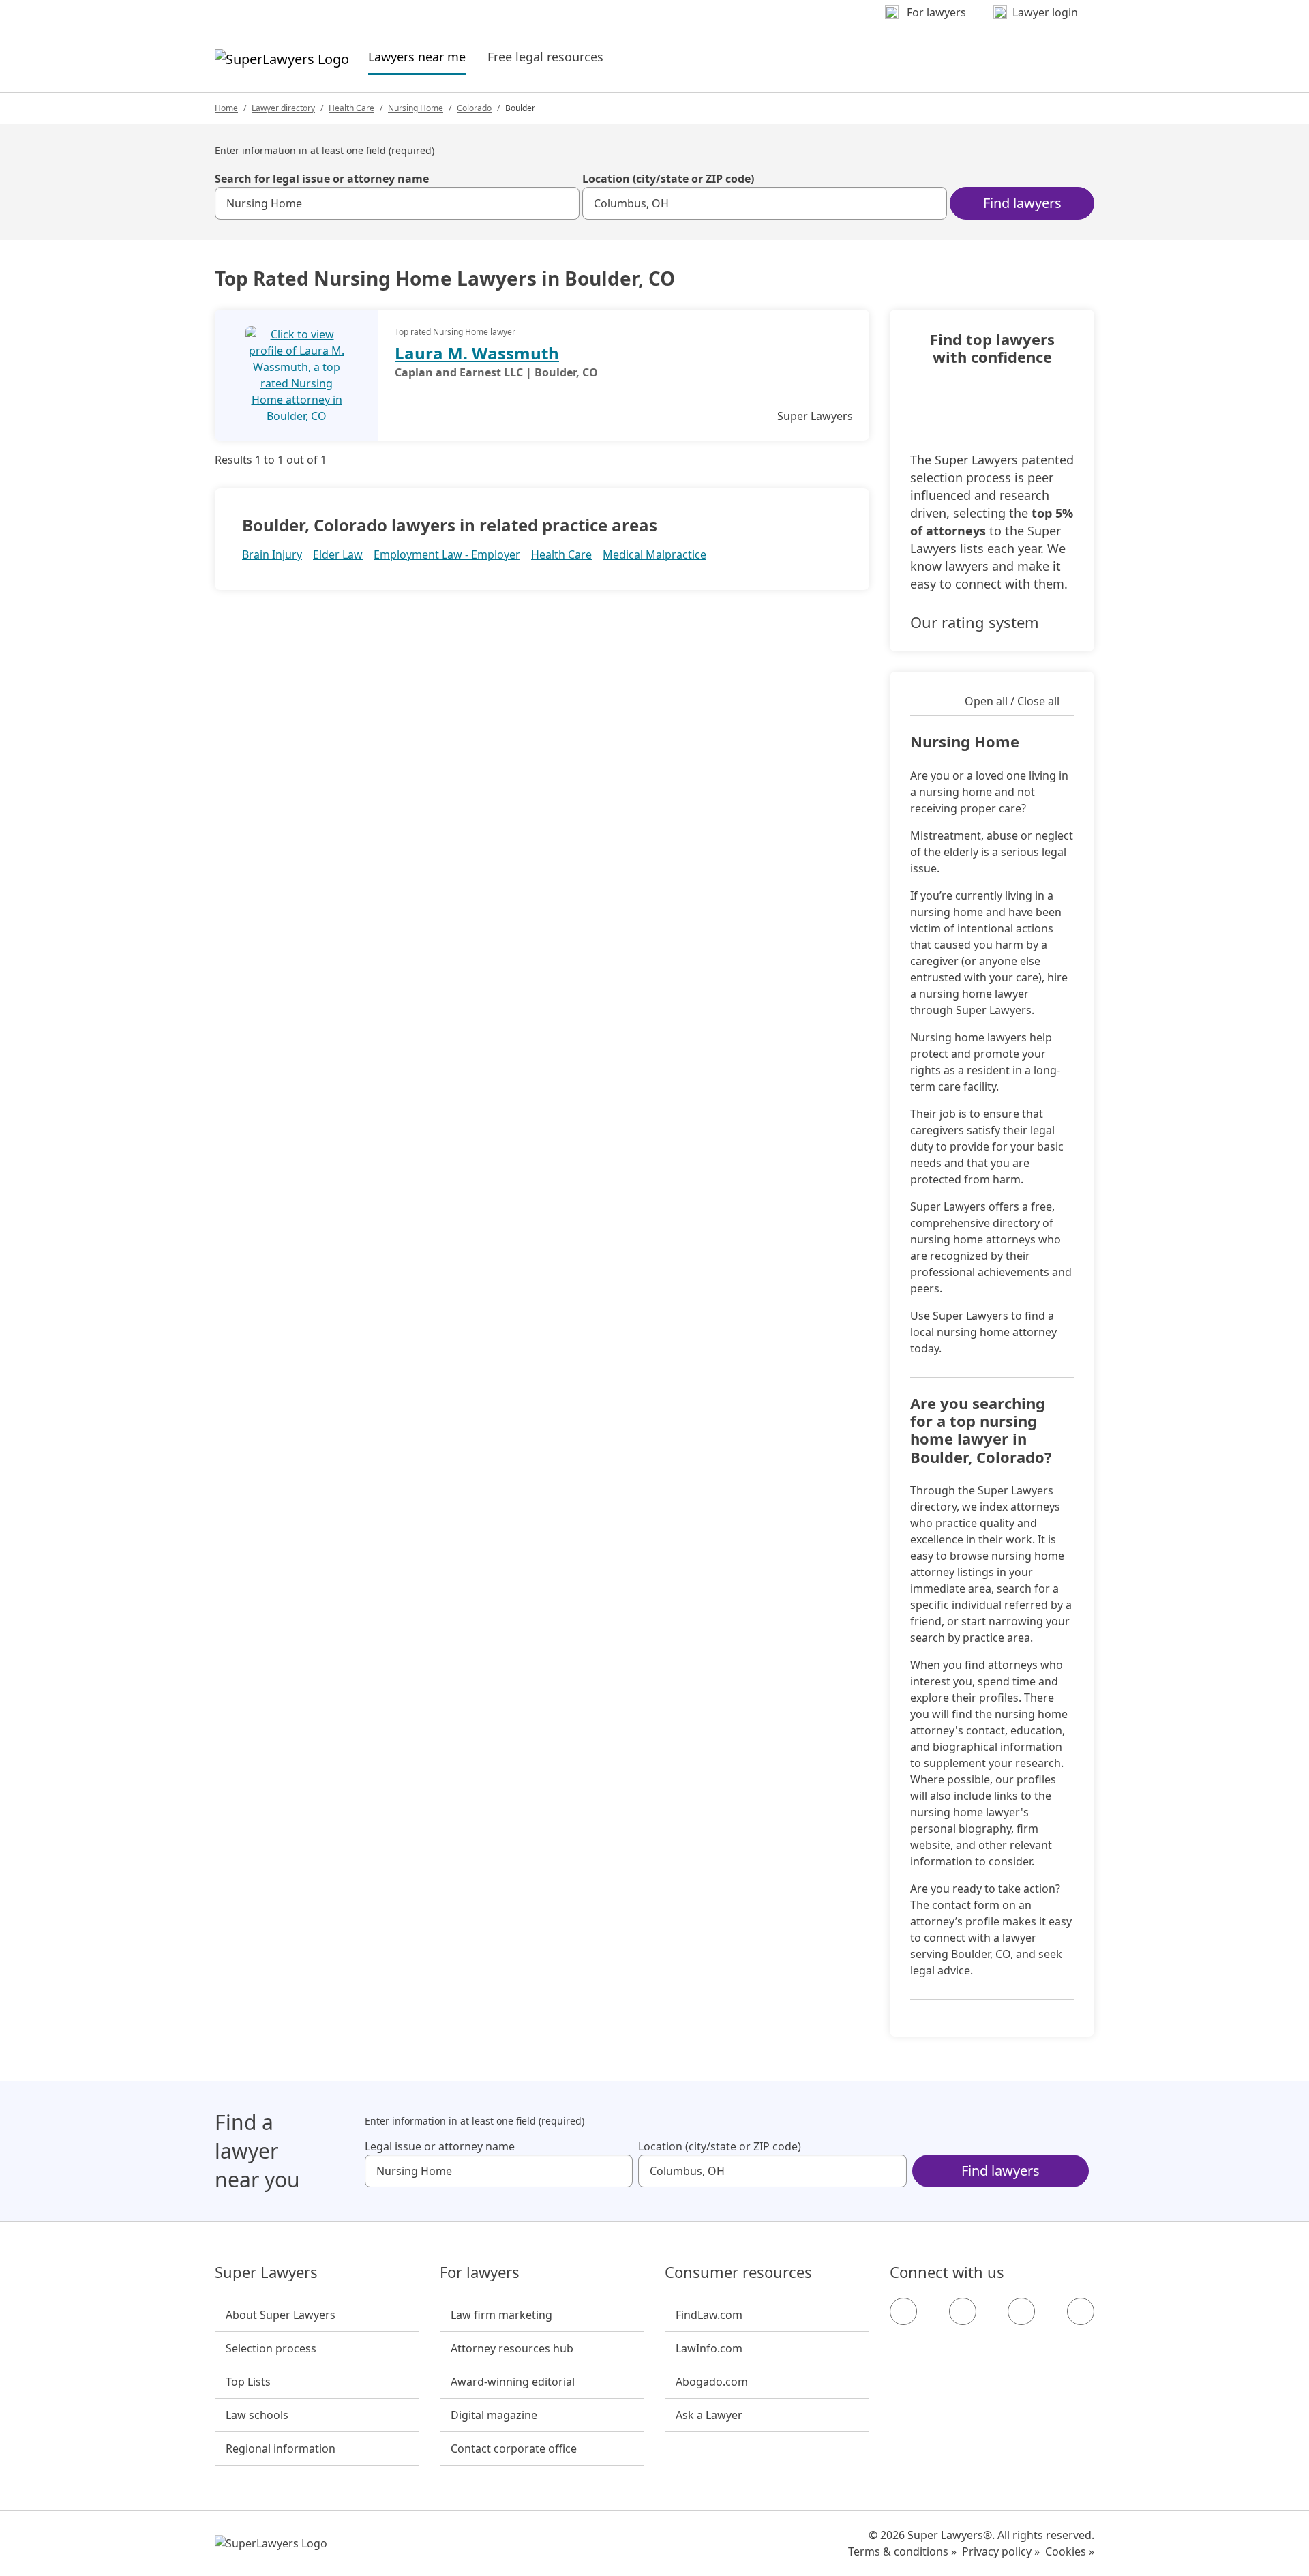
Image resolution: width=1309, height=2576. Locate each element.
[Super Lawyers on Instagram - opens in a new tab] (963, 2311)
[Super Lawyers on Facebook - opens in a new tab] (903, 2311)
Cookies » (1070, 2551)
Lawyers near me (417, 56)
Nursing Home (416, 108)
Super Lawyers (266, 2272)
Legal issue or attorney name (440, 2146)
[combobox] (397, 203)
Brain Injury (272, 554)
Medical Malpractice (654, 554)
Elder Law (338, 554)
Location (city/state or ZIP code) (668, 179)
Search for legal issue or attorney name (322, 179)
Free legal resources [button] (545, 57)
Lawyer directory (283, 108)
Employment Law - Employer (447, 554)
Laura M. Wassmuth (477, 353)
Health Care (351, 108)
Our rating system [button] (975, 622)
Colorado (474, 108)
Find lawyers (1022, 203)
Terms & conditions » (902, 2551)
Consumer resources (738, 2272)
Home (226, 108)
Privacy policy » (1001, 2551)
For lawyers (480, 2272)
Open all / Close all (1012, 701)
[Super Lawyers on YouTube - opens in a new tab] (1021, 2311)
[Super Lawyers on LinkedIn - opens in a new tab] (1081, 2311)
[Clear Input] (563, 203)
